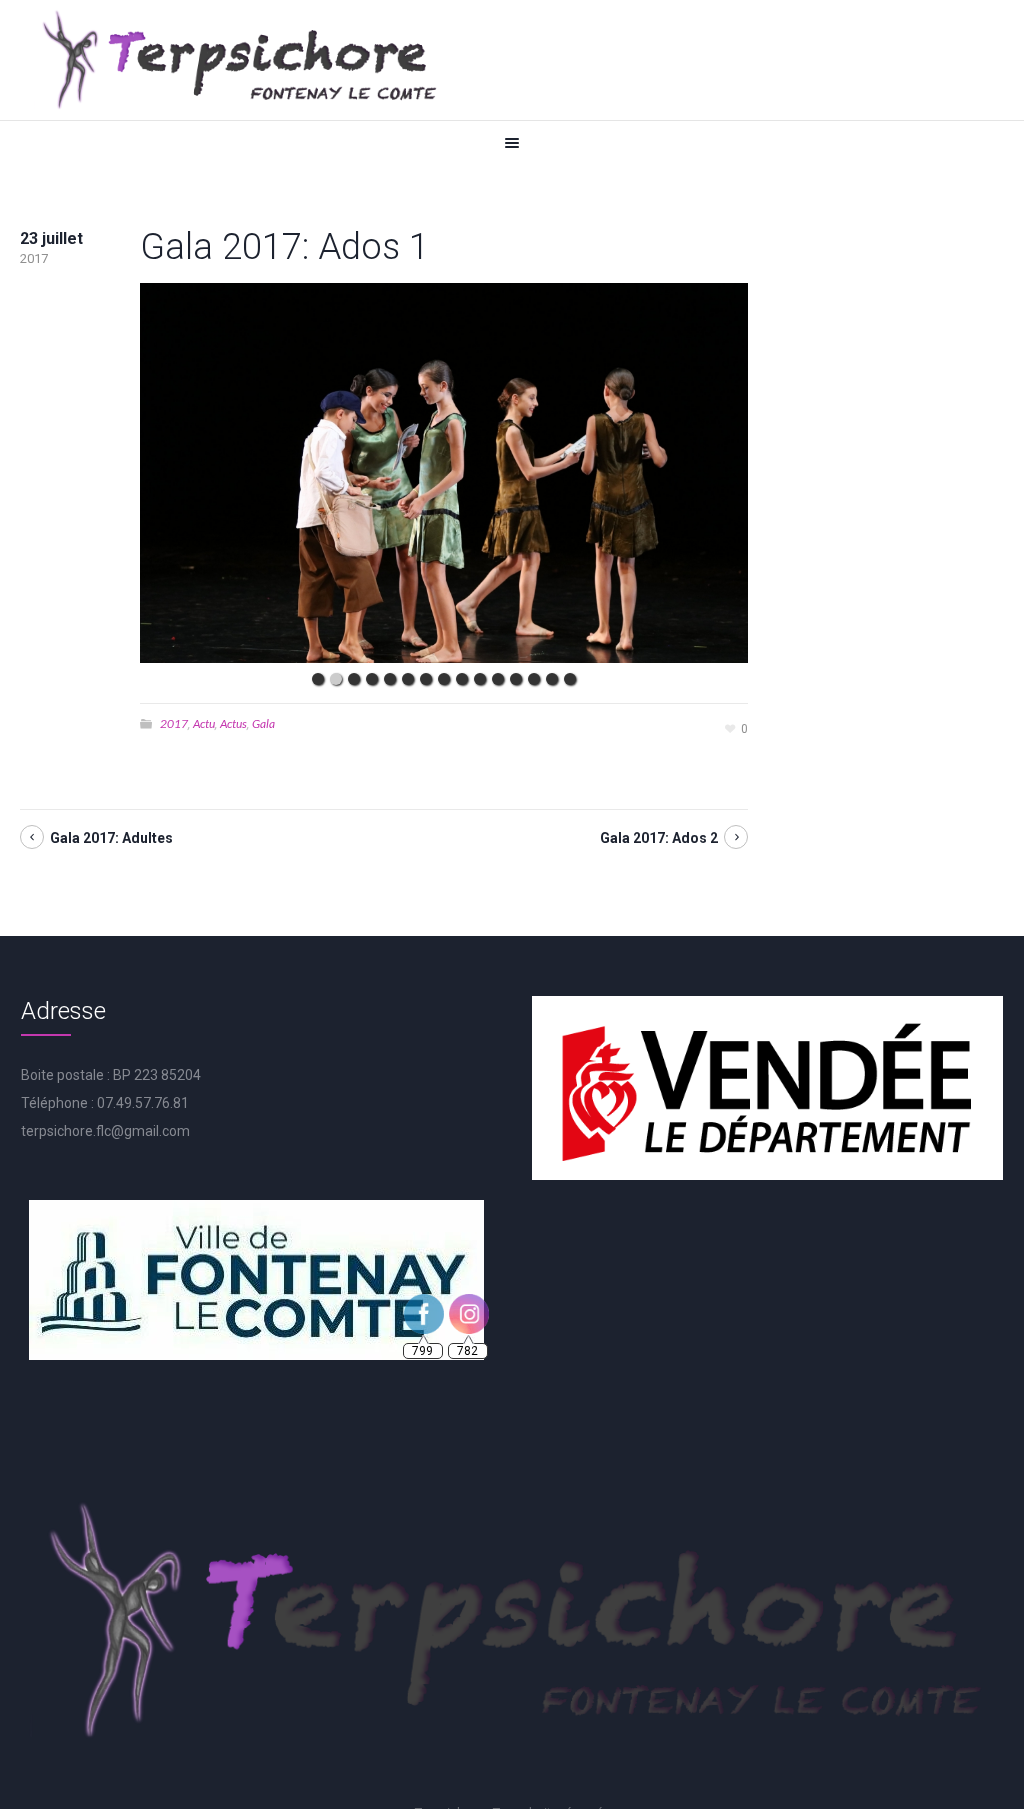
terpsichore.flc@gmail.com (105, 1131)
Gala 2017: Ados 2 (659, 838)
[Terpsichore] (238, 60)
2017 (174, 723)
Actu (204, 723)
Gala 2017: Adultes (111, 838)
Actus (233, 723)
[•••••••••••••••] (444, 473)
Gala (263, 723)
